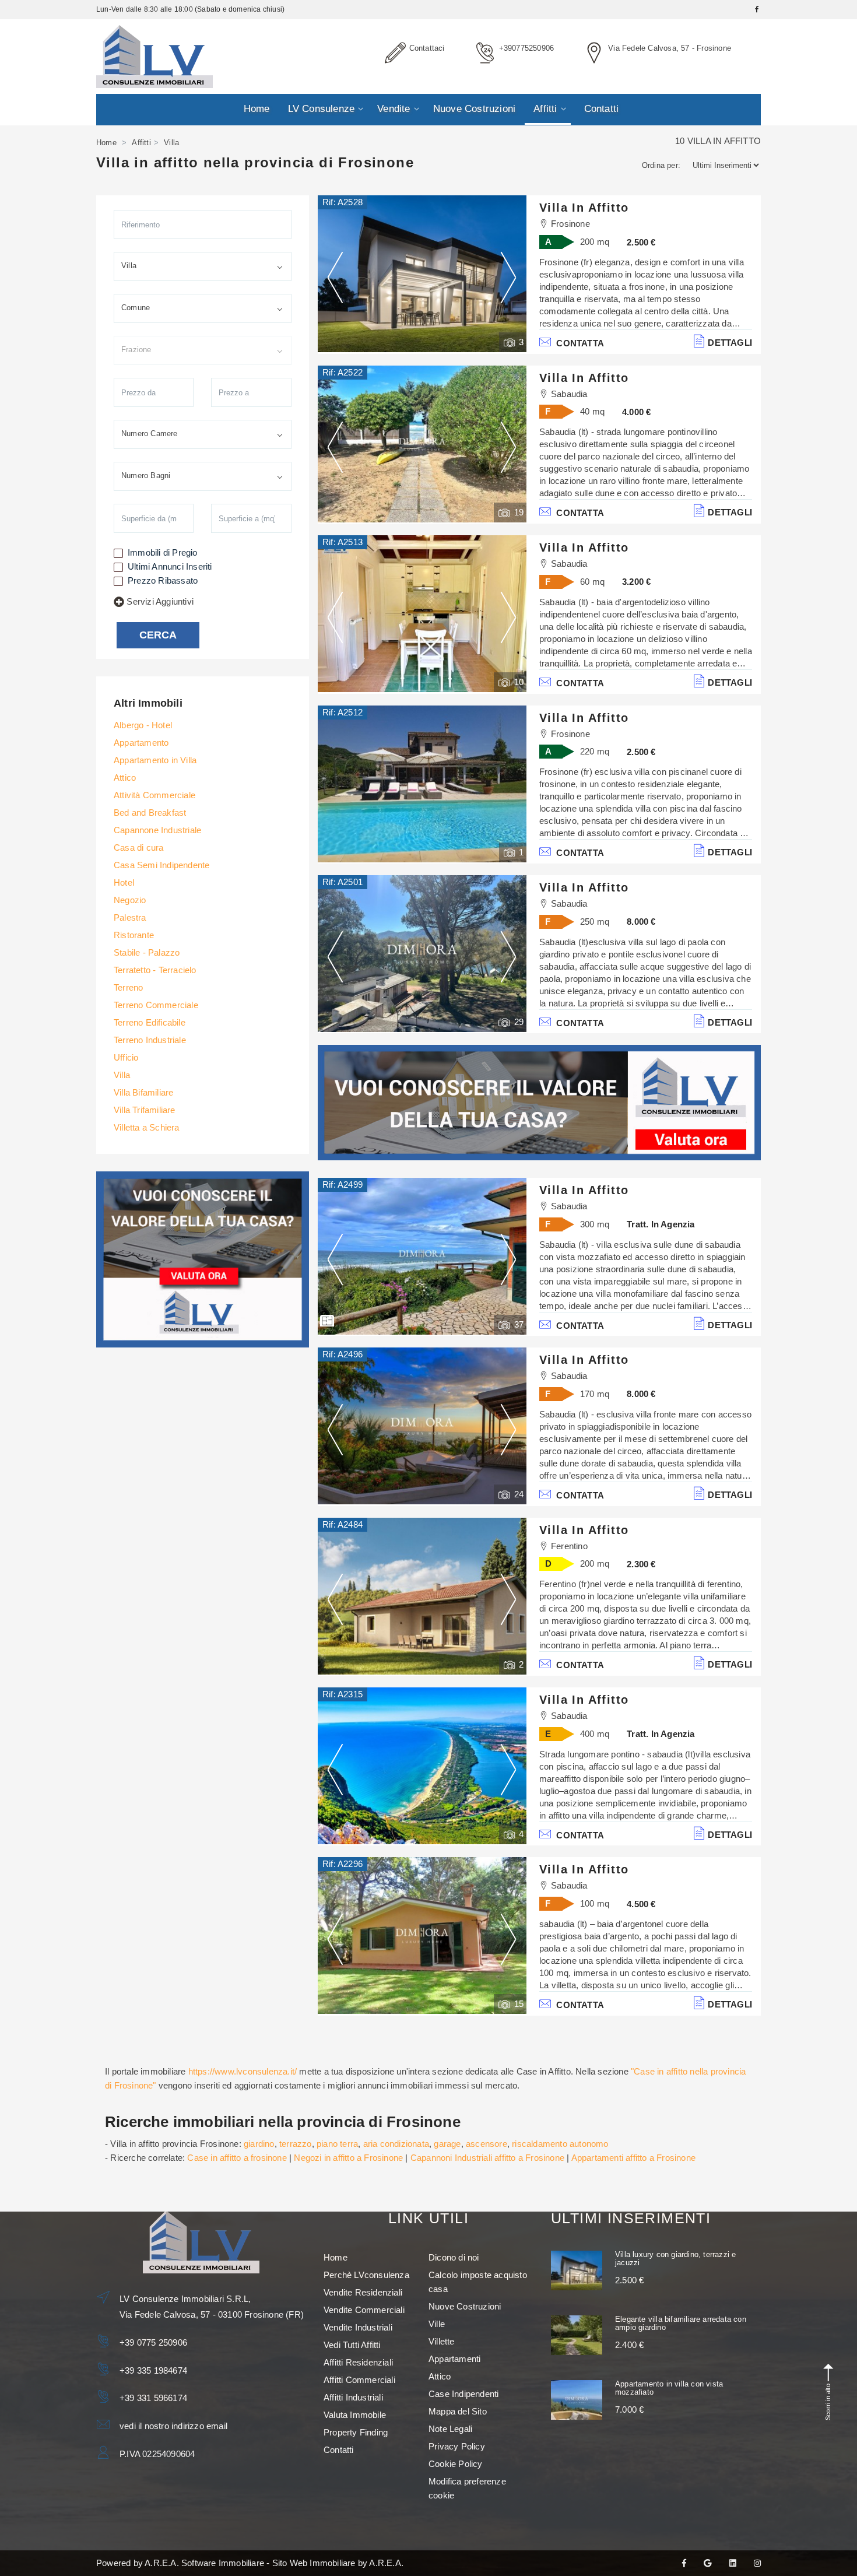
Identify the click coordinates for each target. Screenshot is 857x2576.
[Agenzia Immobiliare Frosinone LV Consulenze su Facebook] (684, 2563)
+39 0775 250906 (153, 2342)
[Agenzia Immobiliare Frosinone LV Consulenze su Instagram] (757, 2563)
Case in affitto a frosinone (237, 2158)
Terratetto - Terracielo (155, 970)
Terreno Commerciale (156, 1005)
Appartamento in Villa (155, 760)
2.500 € (641, 242)
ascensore (487, 2144)
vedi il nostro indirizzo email (173, 2426)
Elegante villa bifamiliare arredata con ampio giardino (681, 2323)
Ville (437, 2324)
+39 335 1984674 (153, 2370)
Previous (335, 277)
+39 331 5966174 (153, 2398)
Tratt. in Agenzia (661, 1224)
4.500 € (641, 1904)
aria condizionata (396, 2144)
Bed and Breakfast (150, 813)
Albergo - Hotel (143, 725)
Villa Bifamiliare (143, 1092)
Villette (442, 2341)
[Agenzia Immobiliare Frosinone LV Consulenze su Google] (707, 2563)
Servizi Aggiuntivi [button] (160, 601)
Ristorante (134, 935)
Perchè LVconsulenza (366, 2275)
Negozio (130, 900)
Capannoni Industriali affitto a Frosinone (487, 2158)
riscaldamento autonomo (560, 2144)
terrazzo (296, 2144)
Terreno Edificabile (150, 1022)
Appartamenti (454, 2359)
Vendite (394, 109)
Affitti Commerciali (359, 2380)
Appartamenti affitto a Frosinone (633, 2158)
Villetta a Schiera (147, 1127)
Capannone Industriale (157, 830)
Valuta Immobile (355, 2415)
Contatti (602, 109)
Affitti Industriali (353, 2397)
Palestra (130, 917)
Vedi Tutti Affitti (352, 2345)
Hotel (124, 882)
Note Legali (450, 2429)
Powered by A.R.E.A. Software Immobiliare (180, 2563)
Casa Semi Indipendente (161, 865)
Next (508, 277)
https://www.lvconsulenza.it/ (243, 2071)
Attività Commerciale (154, 795)
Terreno (128, 987)
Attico (125, 778)
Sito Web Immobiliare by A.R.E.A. (338, 2563)
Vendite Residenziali (363, 2292)
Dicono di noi (454, 2257)
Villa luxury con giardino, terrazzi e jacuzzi (675, 2259)
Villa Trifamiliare (145, 1110)
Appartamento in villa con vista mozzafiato (669, 2388)
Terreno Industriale (150, 1040)
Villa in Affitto (584, 208)
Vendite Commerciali (364, 2310)
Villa (122, 1075)
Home (257, 109)
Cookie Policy (456, 2464)
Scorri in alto (828, 2402)
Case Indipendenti (463, 2394)
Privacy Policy (457, 2446)
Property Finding (356, 2432)
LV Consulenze (322, 109)
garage (447, 2144)
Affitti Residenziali (358, 2362)
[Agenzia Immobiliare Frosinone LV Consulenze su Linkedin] (733, 2563)
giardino (259, 2144)
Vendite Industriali (358, 2327)
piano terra (337, 2144)
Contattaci (427, 48)
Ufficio (126, 1057)
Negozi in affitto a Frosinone (348, 2158)
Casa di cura (138, 847)
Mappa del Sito (458, 2411)
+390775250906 (527, 48)
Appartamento (141, 743)
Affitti (545, 109)
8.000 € (641, 922)
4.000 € (636, 412)
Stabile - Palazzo (147, 952)
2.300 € (641, 1564)
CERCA (158, 635)
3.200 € (636, 582)
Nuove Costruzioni (474, 109)
